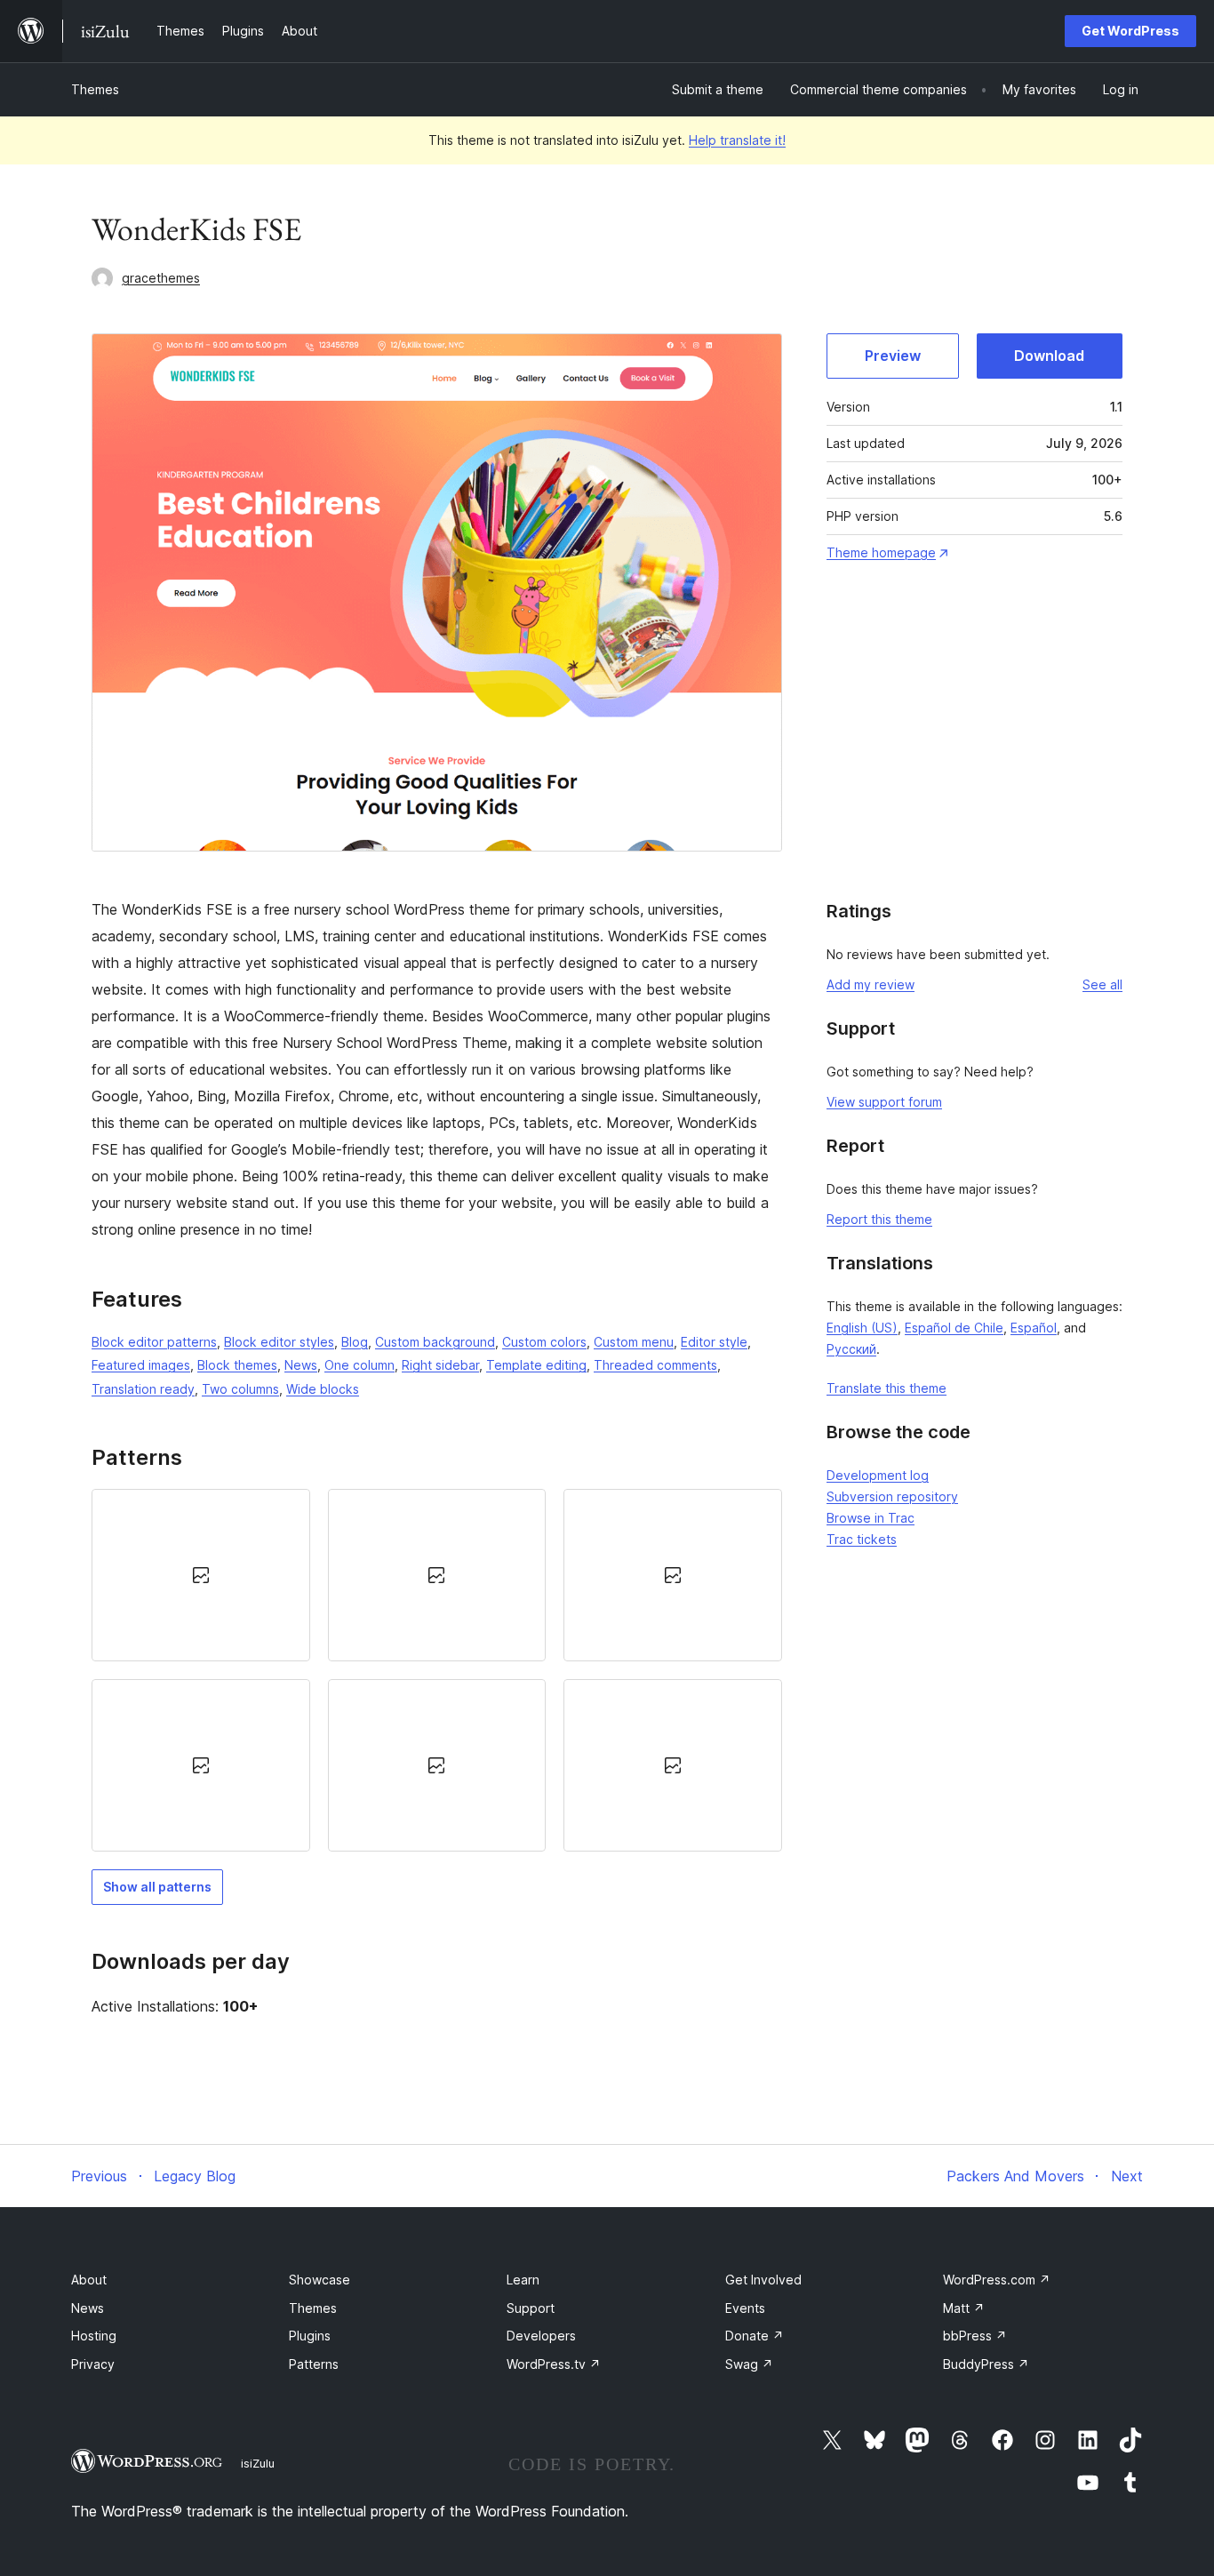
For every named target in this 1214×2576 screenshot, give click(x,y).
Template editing (536, 1365)
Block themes (237, 1365)
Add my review (871, 984)
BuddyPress (986, 2364)
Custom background (435, 1342)
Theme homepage (881, 552)
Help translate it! (737, 140)
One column (359, 1365)
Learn (523, 2280)
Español (1034, 1328)
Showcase (319, 2280)
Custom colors (544, 1342)
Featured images (141, 1365)
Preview (893, 356)
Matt (964, 2308)
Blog (355, 1342)
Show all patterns (157, 1887)
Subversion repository (892, 1496)
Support (531, 2308)
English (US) (862, 1328)
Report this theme (879, 1219)
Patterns (314, 2364)
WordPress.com (997, 2280)
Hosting (94, 2336)
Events (745, 2308)
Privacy (93, 2364)
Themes (95, 89)
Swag (749, 2364)
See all (1102, 984)
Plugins (310, 2336)
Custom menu (634, 1342)
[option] (201, 1575)
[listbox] (437, 1671)
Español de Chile (954, 1328)
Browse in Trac (871, 1518)
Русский (851, 1349)
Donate (755, 2336)
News (301, 1365)
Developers (541, 2336)
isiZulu (258, 2463)
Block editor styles (279, 1342)
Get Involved (763, 2280)
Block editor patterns (154, 1342)
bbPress (975, 2336)
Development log (878, 1475)
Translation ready (143, 1389)
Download (1049, 356)
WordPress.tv (554, 2364)
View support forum (884, 1102)
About (89, 2280)
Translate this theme (887, 1388)
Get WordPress (1130, 31)
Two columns (240, 1389)
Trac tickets (862, 1539)
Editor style (714, 1342)
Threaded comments (655, 1365)
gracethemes (161, 278)
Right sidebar (440, 1365)
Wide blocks (323, 1389)
